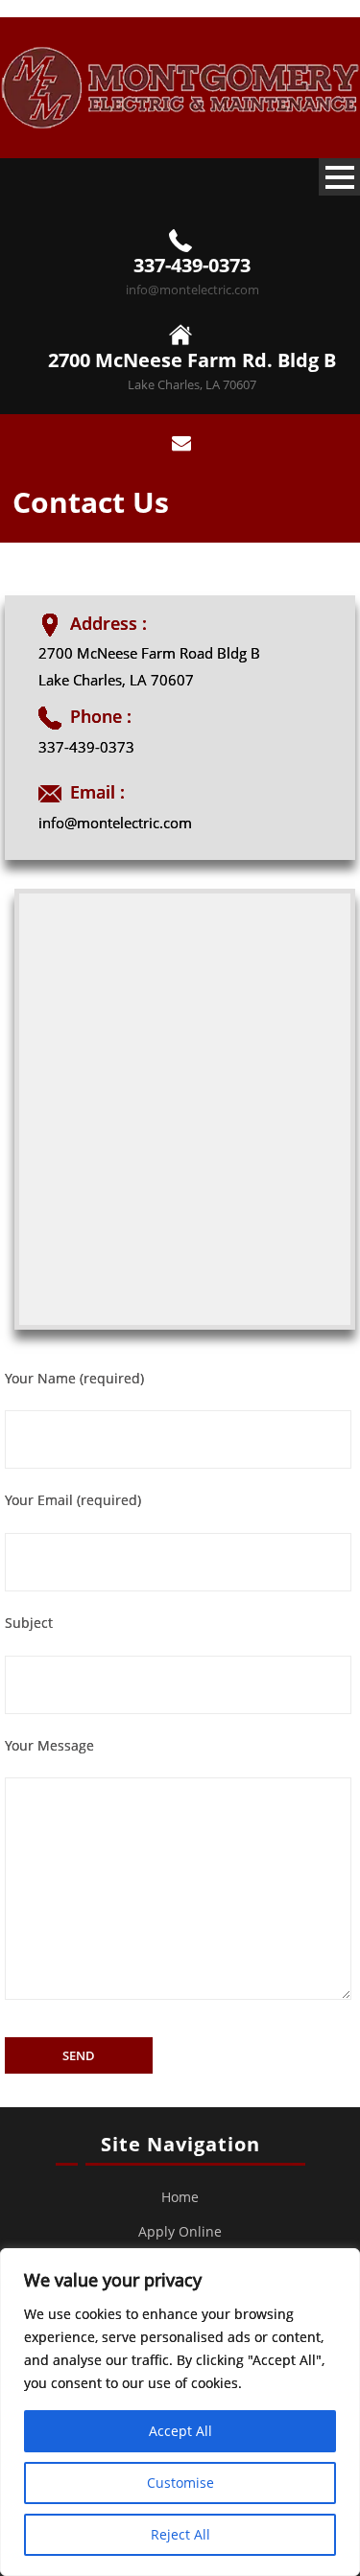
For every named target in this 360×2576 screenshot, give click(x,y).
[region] (180, 2412)
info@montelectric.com (192, 290)
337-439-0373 (192, 265)
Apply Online (180, 2231)
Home (180, 2197)
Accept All (180, 2431)
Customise (180, 2483)
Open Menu (339, 177)
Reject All (180, 2534)
